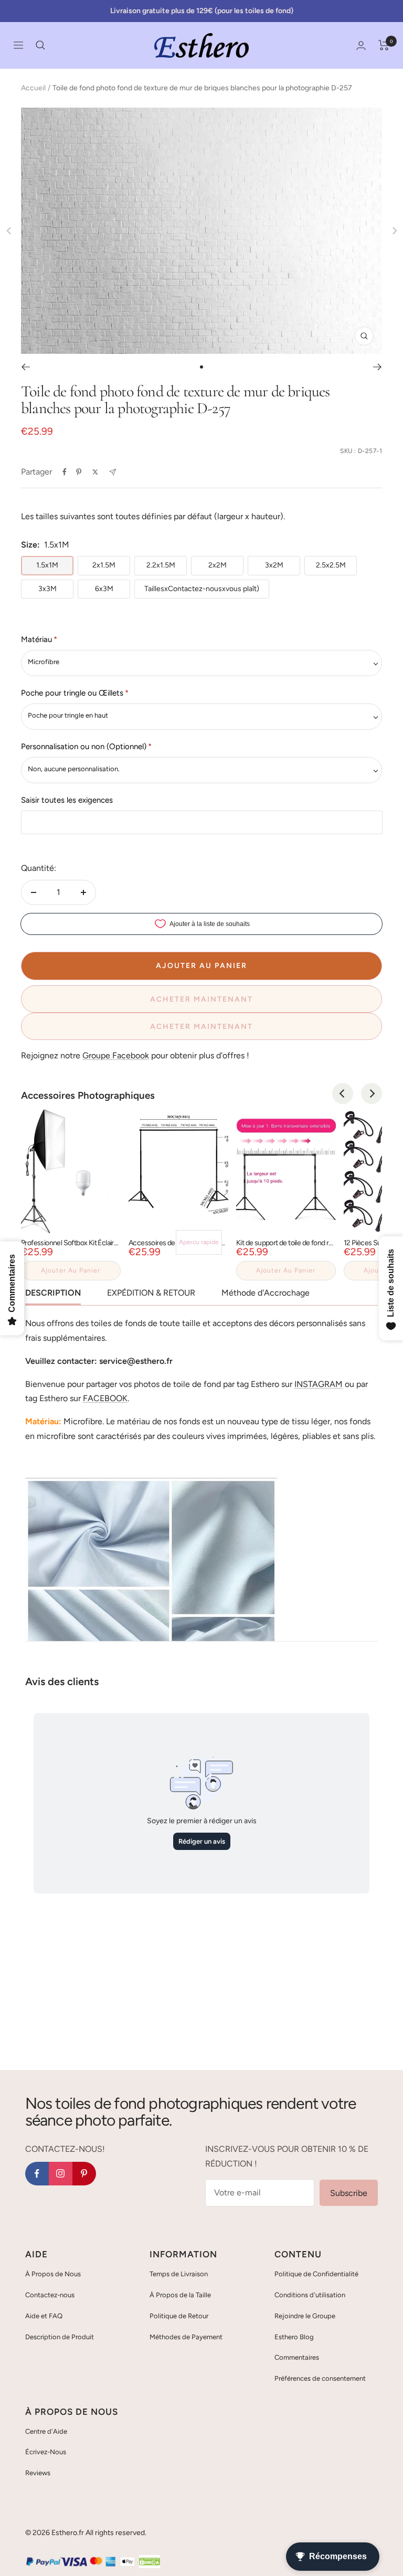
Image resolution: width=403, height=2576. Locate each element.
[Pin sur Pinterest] (79, 472)
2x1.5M (104, 565)
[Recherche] (40, 45)
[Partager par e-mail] (113, 472)
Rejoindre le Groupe (305, 2316)
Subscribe (349, 2193)
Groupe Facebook (116, 1055)
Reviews (38, 2473)
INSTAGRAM (319, 1384)
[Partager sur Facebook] (65, 472)
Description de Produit (60, 2337)
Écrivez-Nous (46, 2452)
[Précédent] (25, 367)
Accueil (33, 88)
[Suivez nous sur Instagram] (61, 2174)
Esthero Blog (294, 2337)
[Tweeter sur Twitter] (95, 472)
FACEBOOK (105, 1398)
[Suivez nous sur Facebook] (37, 2174)
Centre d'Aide (46, 2431)
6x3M (104, 589)
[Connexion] (361, 45)
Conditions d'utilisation (310, 2295)
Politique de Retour (179, 2316)
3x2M (274, 565)
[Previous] (343, 1094)
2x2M (218, 565)
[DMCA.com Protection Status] (150, 2562)
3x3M (47, 589)
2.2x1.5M (161, 565)
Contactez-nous (50, 2295)
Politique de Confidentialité (316, 2274)
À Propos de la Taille (180, 2295)
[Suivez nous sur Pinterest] (84, 2174)
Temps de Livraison (179, 2274)
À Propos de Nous (53, 2274)
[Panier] (384, 45)
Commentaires (297, 2357)
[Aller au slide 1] (201, 367)
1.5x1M (47, 565)
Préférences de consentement (320, 2378)
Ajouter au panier (71, 1270)
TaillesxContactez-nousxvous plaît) (202, 589)
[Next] (372, 1094)
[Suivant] (378, 367)
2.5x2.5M (331, 565)
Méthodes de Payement (186, 2337)
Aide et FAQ (44, 2316)
